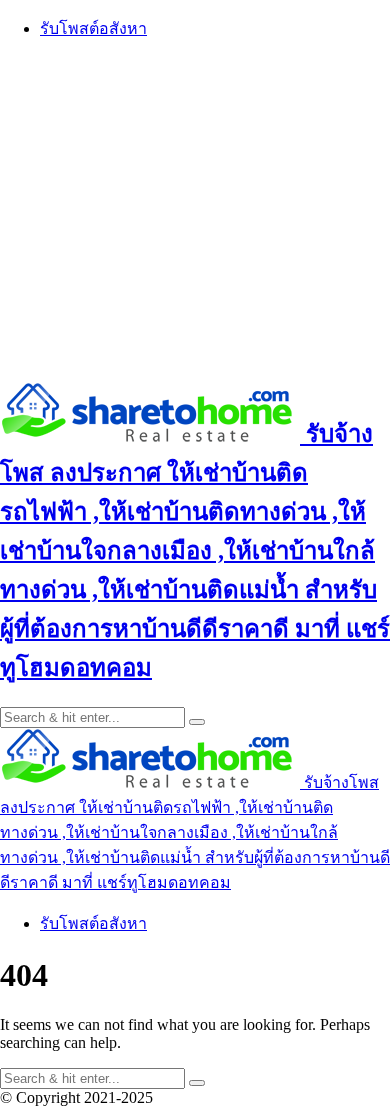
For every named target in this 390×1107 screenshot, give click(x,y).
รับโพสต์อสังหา (93, 28)
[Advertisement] (195, 209)
